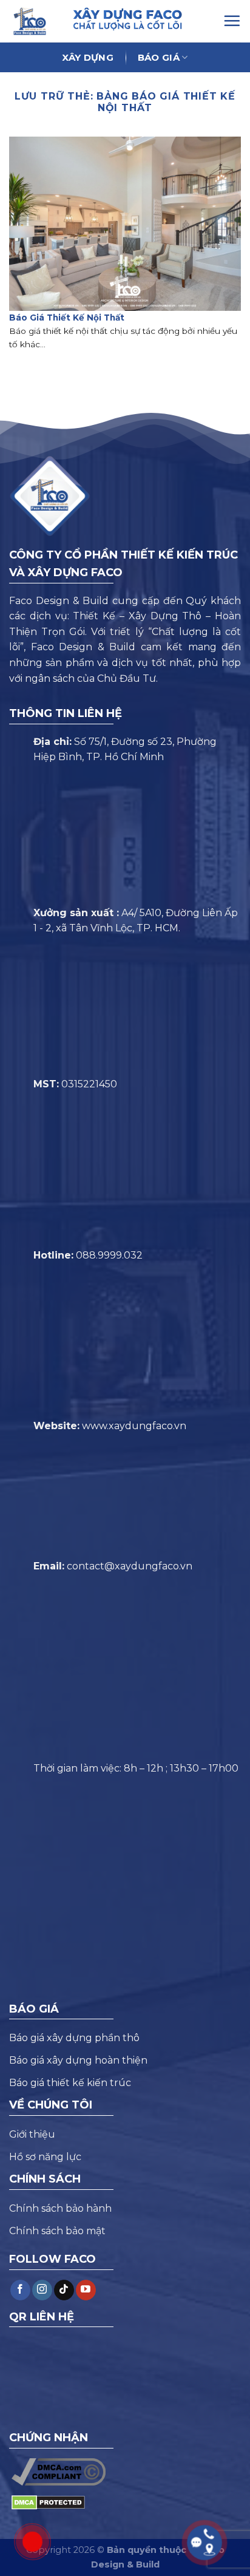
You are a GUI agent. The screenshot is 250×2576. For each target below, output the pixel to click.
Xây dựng (87, 57)
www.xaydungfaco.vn (134, 1426)
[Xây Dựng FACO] (142, 19)
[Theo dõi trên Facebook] (20, 2290)
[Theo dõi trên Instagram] (42, 2290)
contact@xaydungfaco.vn (130, 1566)
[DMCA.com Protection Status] (48, 2502)
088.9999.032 (109, 1255)
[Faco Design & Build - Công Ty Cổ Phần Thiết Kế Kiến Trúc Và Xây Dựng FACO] (35, 21)
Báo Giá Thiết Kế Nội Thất (67, 318)
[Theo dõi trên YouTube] (86, 2290)
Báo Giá (159, 57)
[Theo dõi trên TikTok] (64, 2290)
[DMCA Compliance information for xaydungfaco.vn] (59, 2471)
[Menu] (232, 21)
